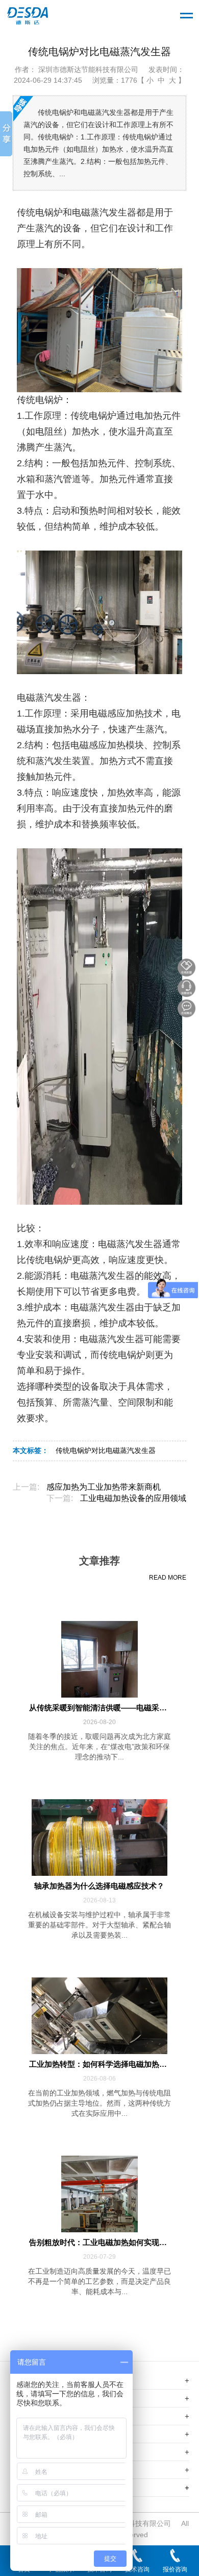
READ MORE (168, 1578)
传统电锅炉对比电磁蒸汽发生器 (106, 1451)
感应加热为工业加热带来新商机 (104, 1487)
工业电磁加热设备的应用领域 (133, 1498)
